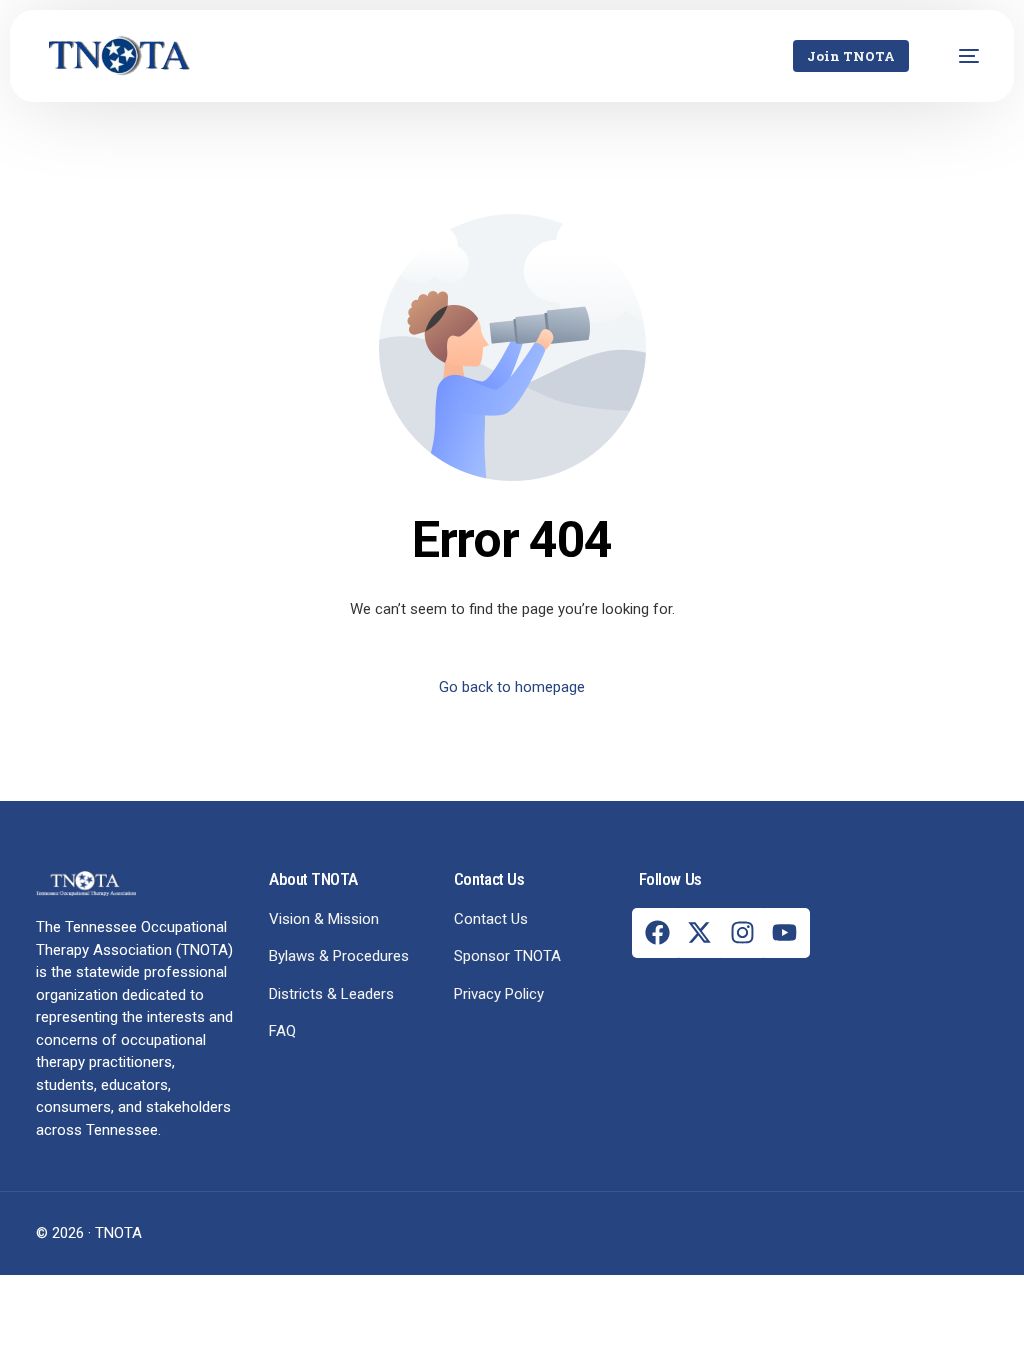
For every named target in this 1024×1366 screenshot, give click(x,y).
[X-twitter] (700, 933)
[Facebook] (657, 933)
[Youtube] (785, 933)
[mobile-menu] (959, 56)
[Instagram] (742, 933)
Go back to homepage (512, 687)
